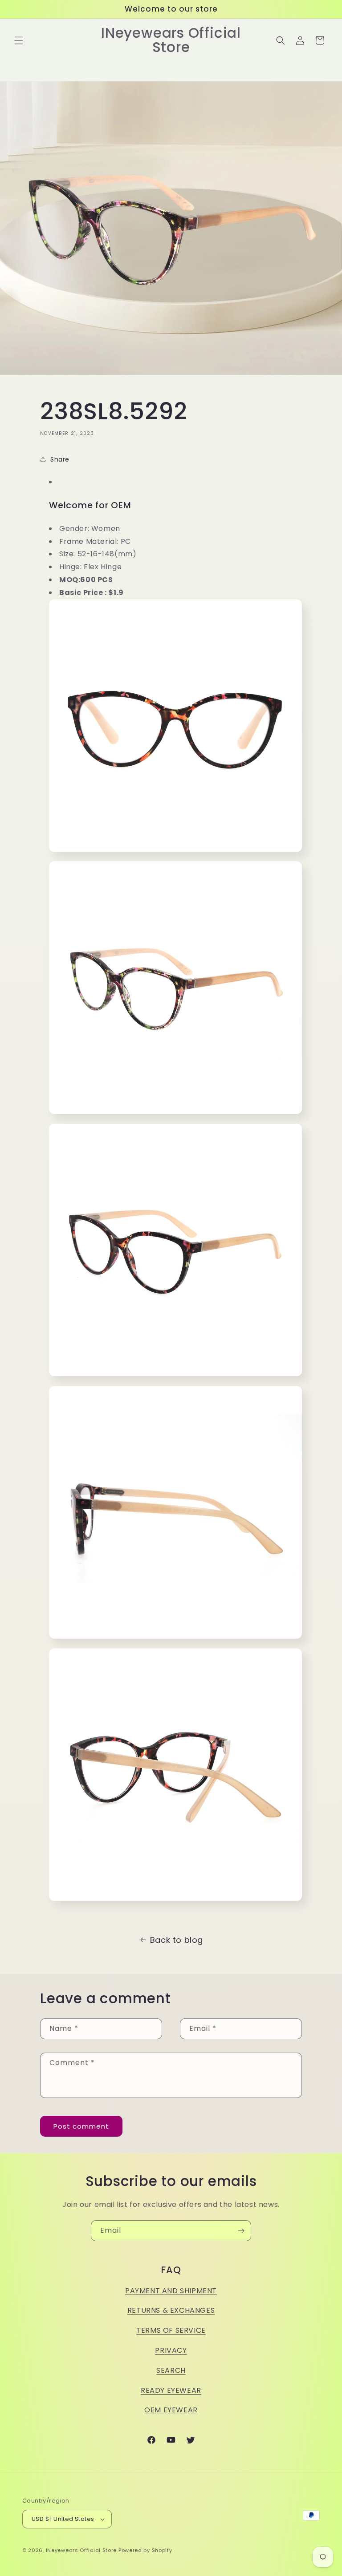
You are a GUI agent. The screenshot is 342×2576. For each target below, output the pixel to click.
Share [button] (60, 459)
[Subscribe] (241, 2231)
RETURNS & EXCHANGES (171, 2310)
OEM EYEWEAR (171, 2410)
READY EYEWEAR (171, 2390)
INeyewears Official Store (81, 2550)
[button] (19, 40)
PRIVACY (171, 2350)
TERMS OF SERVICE (171, 2330)
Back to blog (177, 1940)
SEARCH (171, 2370)
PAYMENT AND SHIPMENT (171, 2291)
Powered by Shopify (145, 2550)
